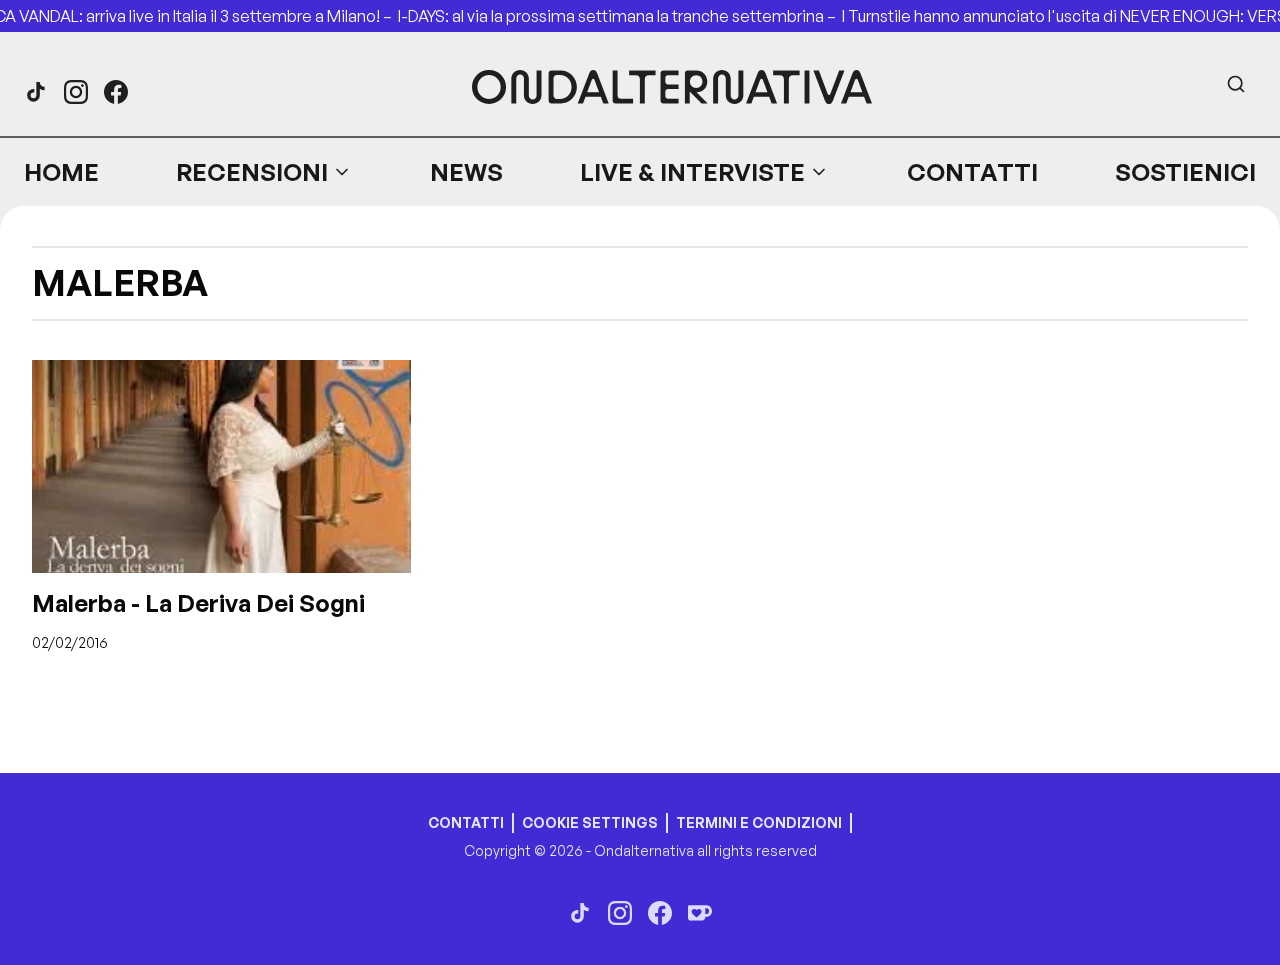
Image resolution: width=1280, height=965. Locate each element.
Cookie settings (590, 822)
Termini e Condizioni (759, 822)
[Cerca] (1236, 84)
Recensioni (252, 172)
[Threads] (36, 92)
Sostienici (1185, 172)
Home (61, 172)
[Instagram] (76, 92)
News (466, 172)
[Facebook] (116, 92)
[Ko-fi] (700, 913)
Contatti (972, 172)
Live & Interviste (692, 172)
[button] (264, 172)
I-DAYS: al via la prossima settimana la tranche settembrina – (620, 16)
